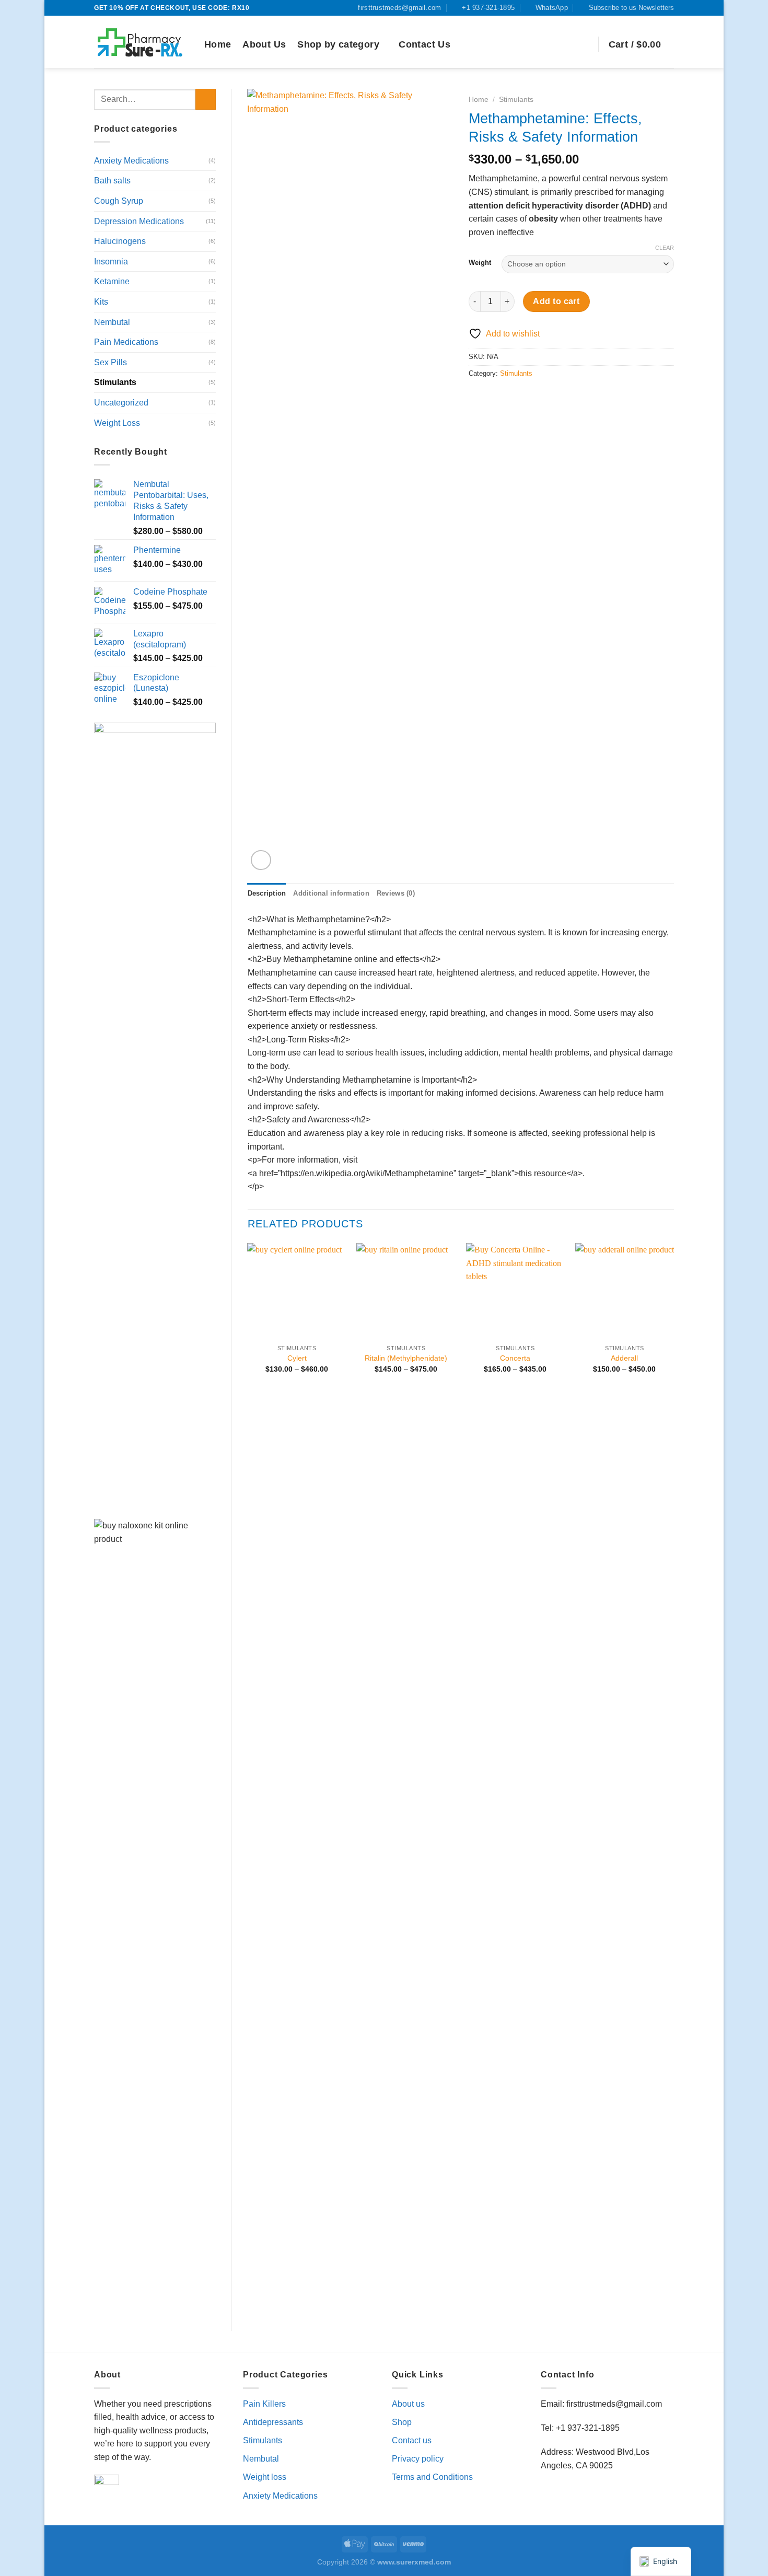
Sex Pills (110, 362)
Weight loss (265, 2477)
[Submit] (206, 99)
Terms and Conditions (432, 2477)
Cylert (297, 1358)
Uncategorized (121, 403)
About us (408, 2404)
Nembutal (112, 322)
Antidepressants (273, 2422)
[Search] (585, 45)
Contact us (412, 2440)
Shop (402, 2422)
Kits (101, 302)
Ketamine (112, 281)
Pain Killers (264, 2404)
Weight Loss (117, 423)
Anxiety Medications (131, 161)
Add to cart (556, 301)
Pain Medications (126, 342)
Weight (480, 263)
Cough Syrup (119, 201)
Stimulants (115, 382)
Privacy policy (418, 2459)
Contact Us (424, 44)
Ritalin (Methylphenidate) (406, 1358)
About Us (264, 44)
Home (218, 44)
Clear (665, 248)
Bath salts (112, 181)
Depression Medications (139, 221)
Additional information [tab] (331, 893)
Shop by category (338, 44)
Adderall (624, 1358)
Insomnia (111, 262)
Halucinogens (120, 241)
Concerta (515, 1358)
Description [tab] (267, 893)
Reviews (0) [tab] (396, 893)
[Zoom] (261, 860)
